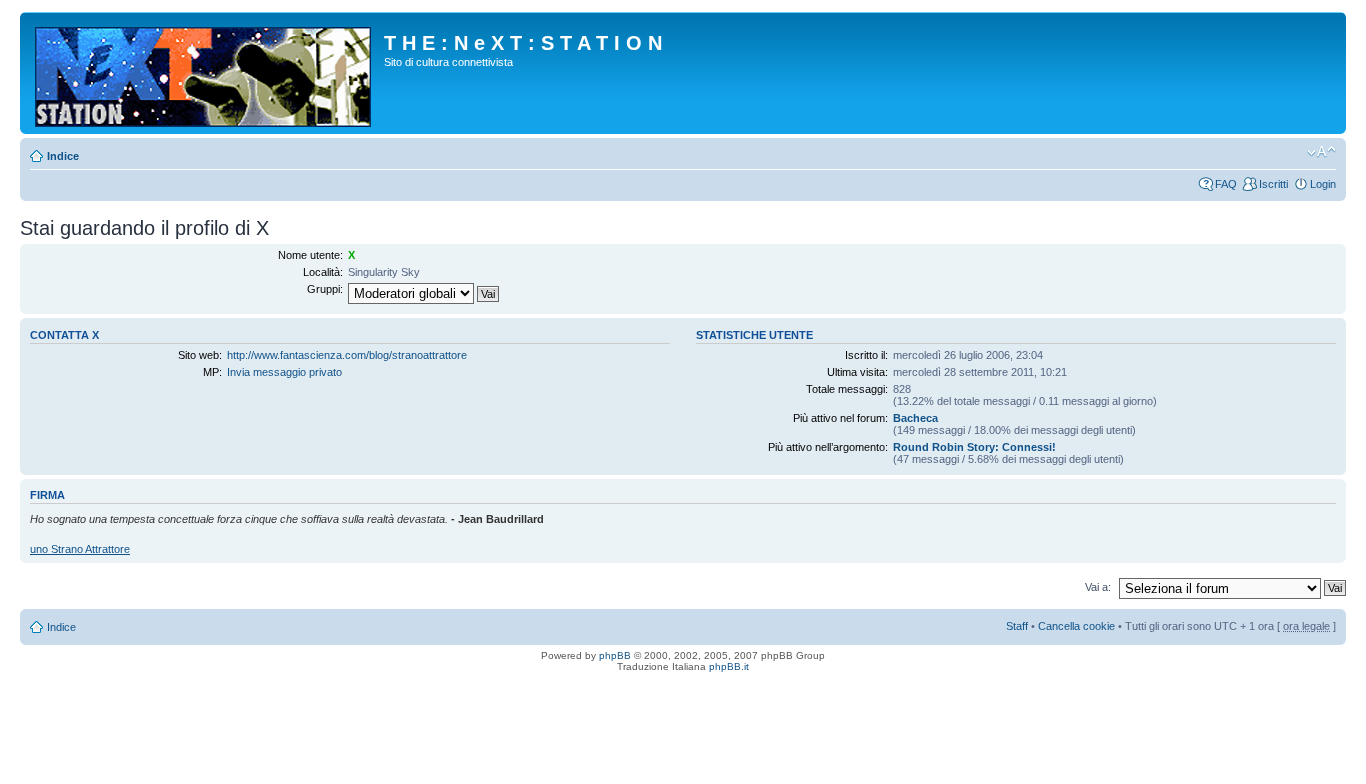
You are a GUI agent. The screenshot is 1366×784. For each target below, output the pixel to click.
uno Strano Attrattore (80, 549)
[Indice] (204, 73)
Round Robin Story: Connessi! (974, 447)
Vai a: (1098, 587)
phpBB (615, 655)
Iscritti (1273, 184)
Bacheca (915, 418)
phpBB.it (729, 666)
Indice (63, 156)
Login (1323, 184)
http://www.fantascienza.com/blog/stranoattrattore (347, 355)
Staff (1017, 626)
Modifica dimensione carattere (1321, 152)
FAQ (1226, 184)
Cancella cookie (1076, 626)
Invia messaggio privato (284, 372)
